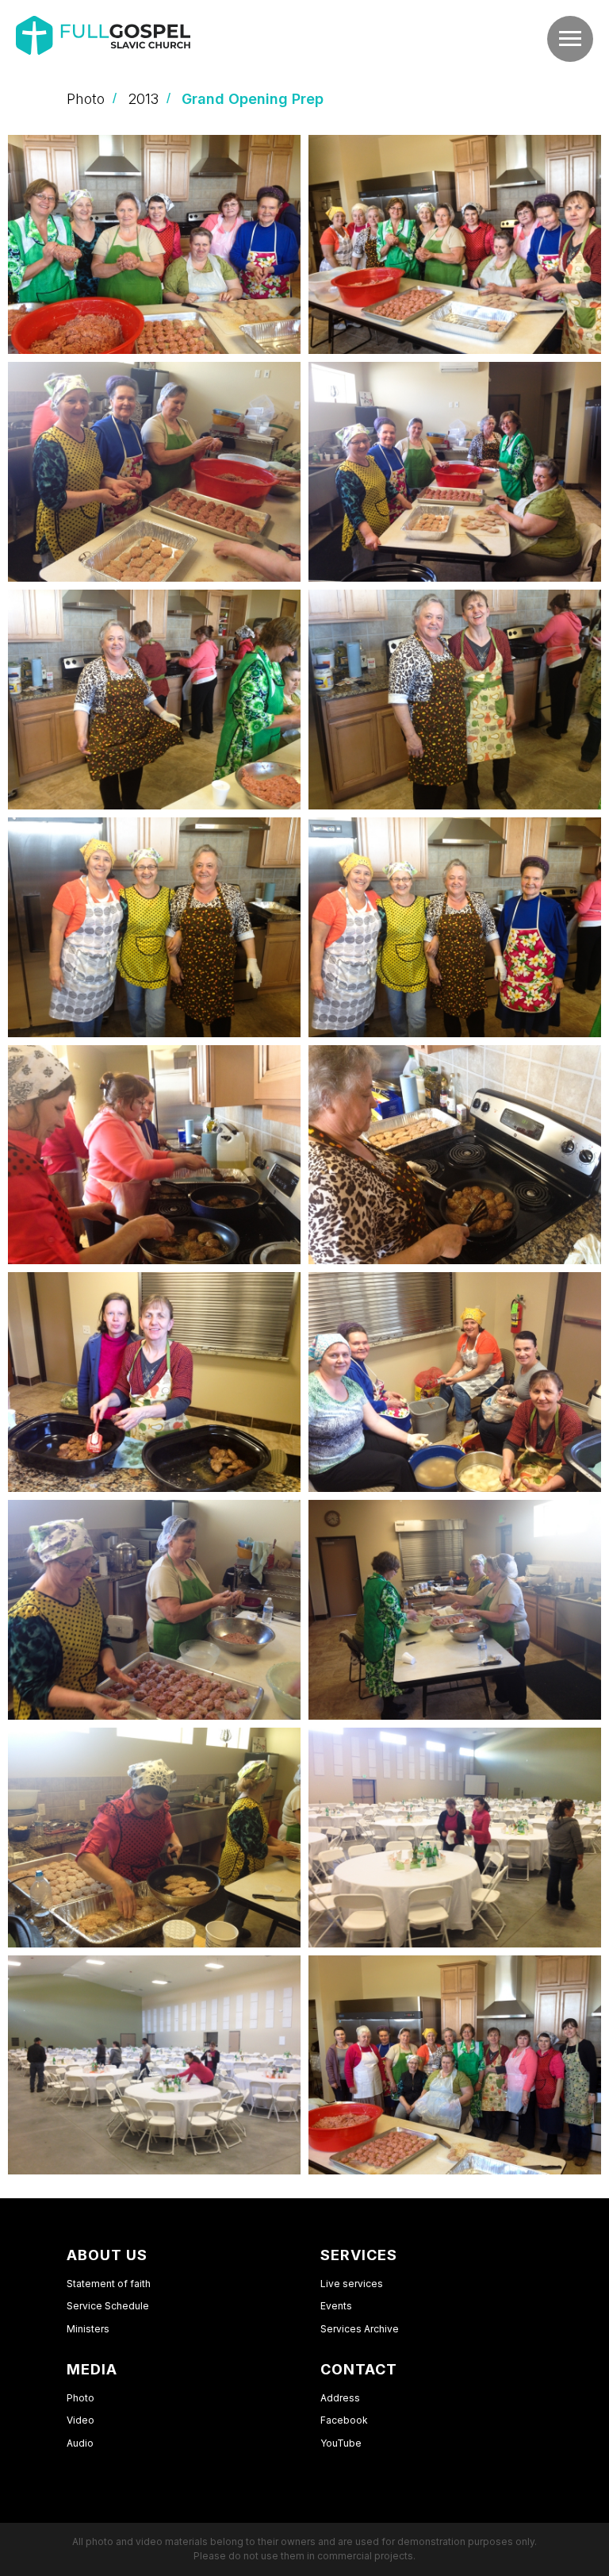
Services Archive (360, 2329)
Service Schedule (108, 2306)
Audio (80, 2443)
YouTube (341, 2443)
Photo (86, 99)
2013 (143, 99)
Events (336, 2306)
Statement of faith (109, 2284)
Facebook (344, 2420)
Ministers (88, 2329)
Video (80, 2420)
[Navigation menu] (570, 39)
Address (340, 2398)
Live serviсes (352, 2284)
